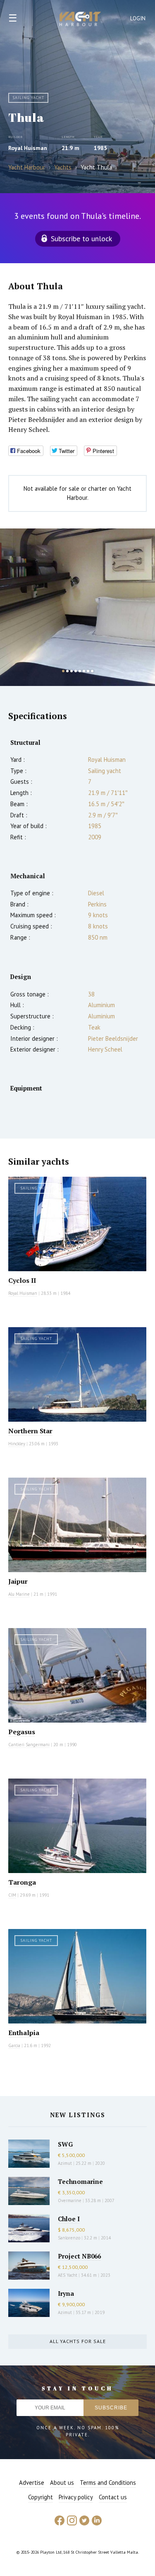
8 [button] (92, 671)
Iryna (66, 2293)
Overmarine (70, 2200)
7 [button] (88, 671)
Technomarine (80, 2181)
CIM (12, 1895)
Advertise (32, 2483)
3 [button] (72, 671)
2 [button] (67, 671)
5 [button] (80, 671)
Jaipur (18, 1581)
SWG (65, 2144)
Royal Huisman (28, 148)
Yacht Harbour (80, 20)
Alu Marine (19, 1594)
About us (62, 2483)
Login (138, 18)
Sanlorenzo (69, 2238)
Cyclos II (22, 1280)
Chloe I (69, 2219)
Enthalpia (24, 2033)
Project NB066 (79, 2256)
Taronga (22, 1882)
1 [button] (63, 671)
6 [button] (84, 671)
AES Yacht (68, 2275)
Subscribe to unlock (81, 239)
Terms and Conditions (108, 2483)
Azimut (65, 2163)
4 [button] (76, 671)
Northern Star (30, 1431)
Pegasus (22, 1732)
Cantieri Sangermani (29, 1745)
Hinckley (17, 1444)
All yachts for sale (78, 2341)
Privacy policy (76, 2497)
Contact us (113, 2497)
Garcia (14, 2045)
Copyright (41, 2497)
